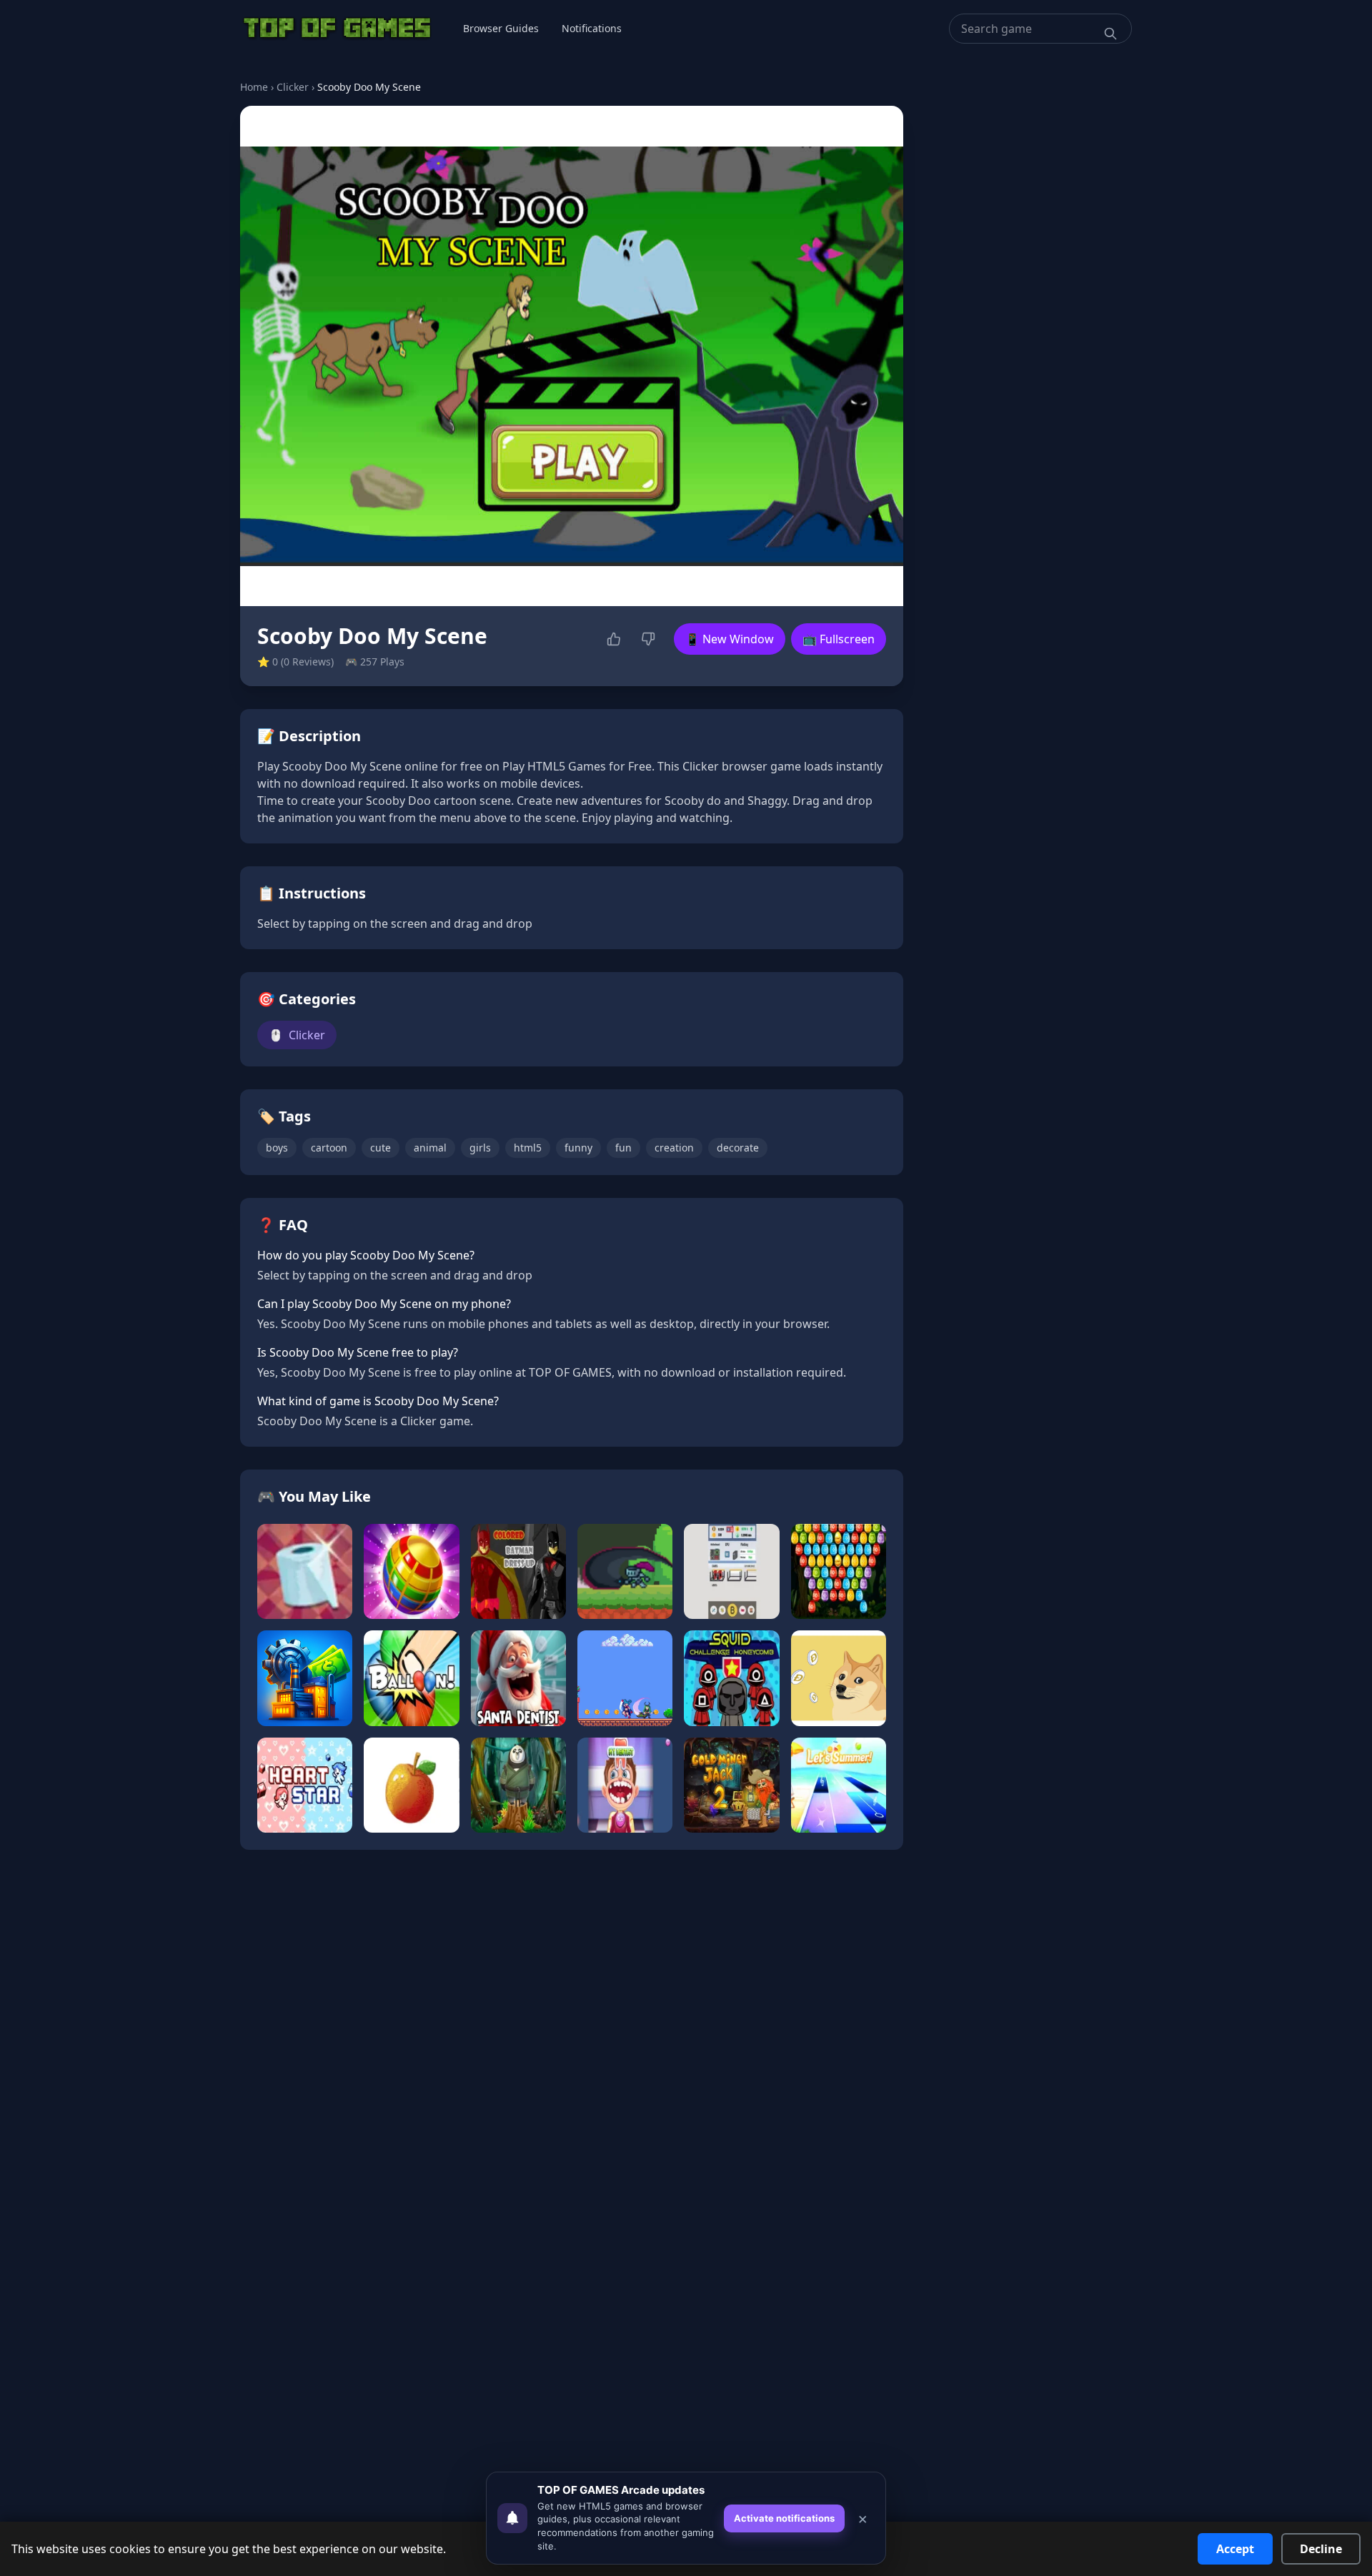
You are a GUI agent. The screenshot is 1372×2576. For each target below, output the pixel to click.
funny (578, 1148)
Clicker (293, 87)
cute (381, 1148)
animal (430, 1148)
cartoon (329, 1148)
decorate (738, 1148)
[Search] (1110, 34)
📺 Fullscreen (839, 639)
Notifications (592, 28)
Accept (1235, 2549)
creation (674, 1148)
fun (623, 1148)
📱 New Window (730, 639)
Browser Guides (501, 28)
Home (254, 87)
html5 (528, 1148)
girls (480, 1148)
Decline (1321, 2549)
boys (277, 1148)
